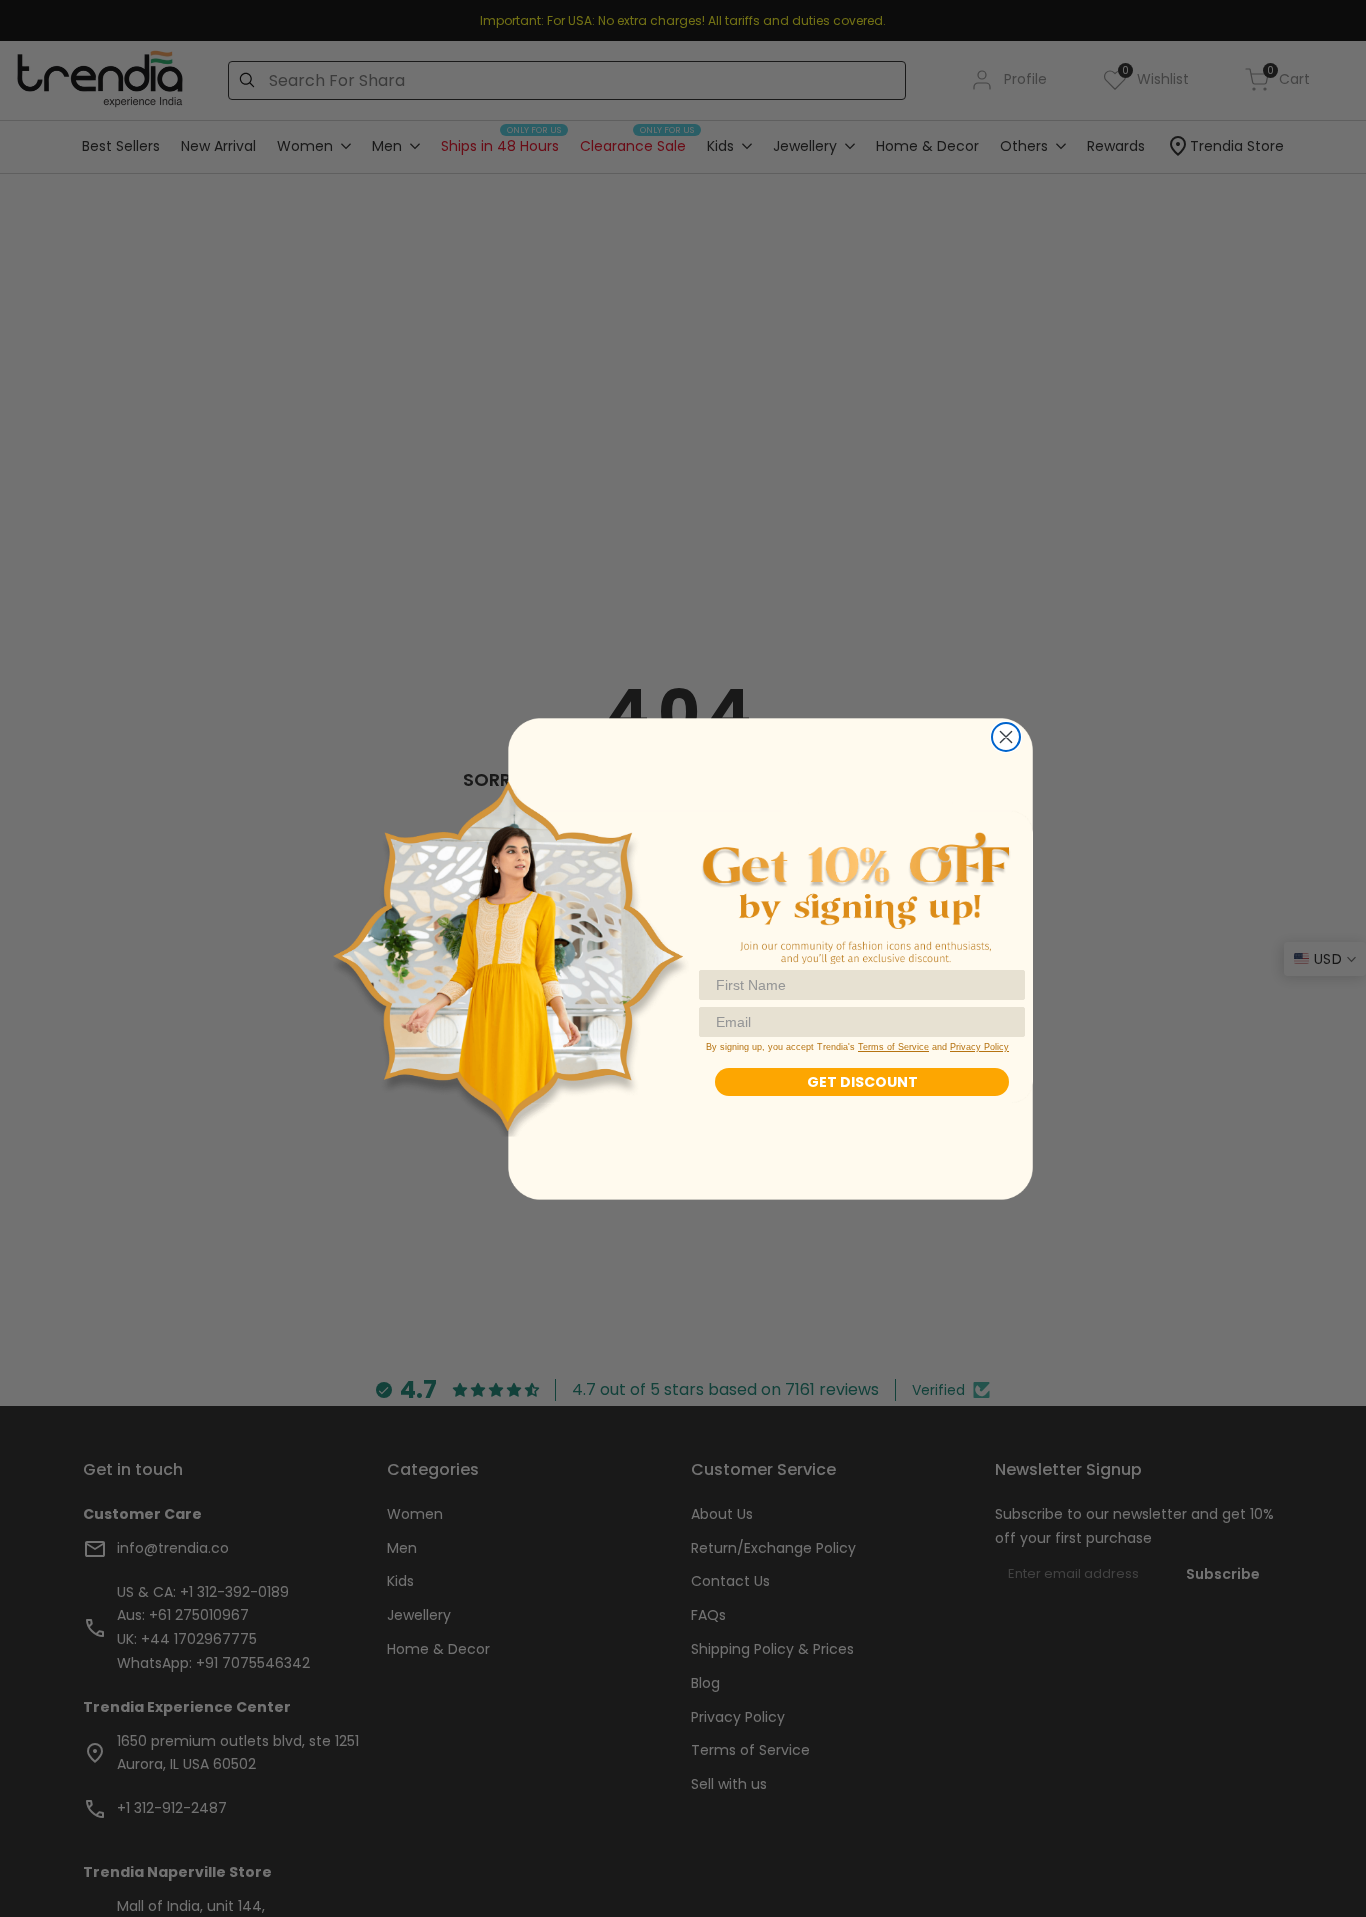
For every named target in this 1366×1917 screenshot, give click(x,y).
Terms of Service (893, 1047)
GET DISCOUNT (862, 1082)
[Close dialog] (1006, 737)
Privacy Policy (979, 1047)
